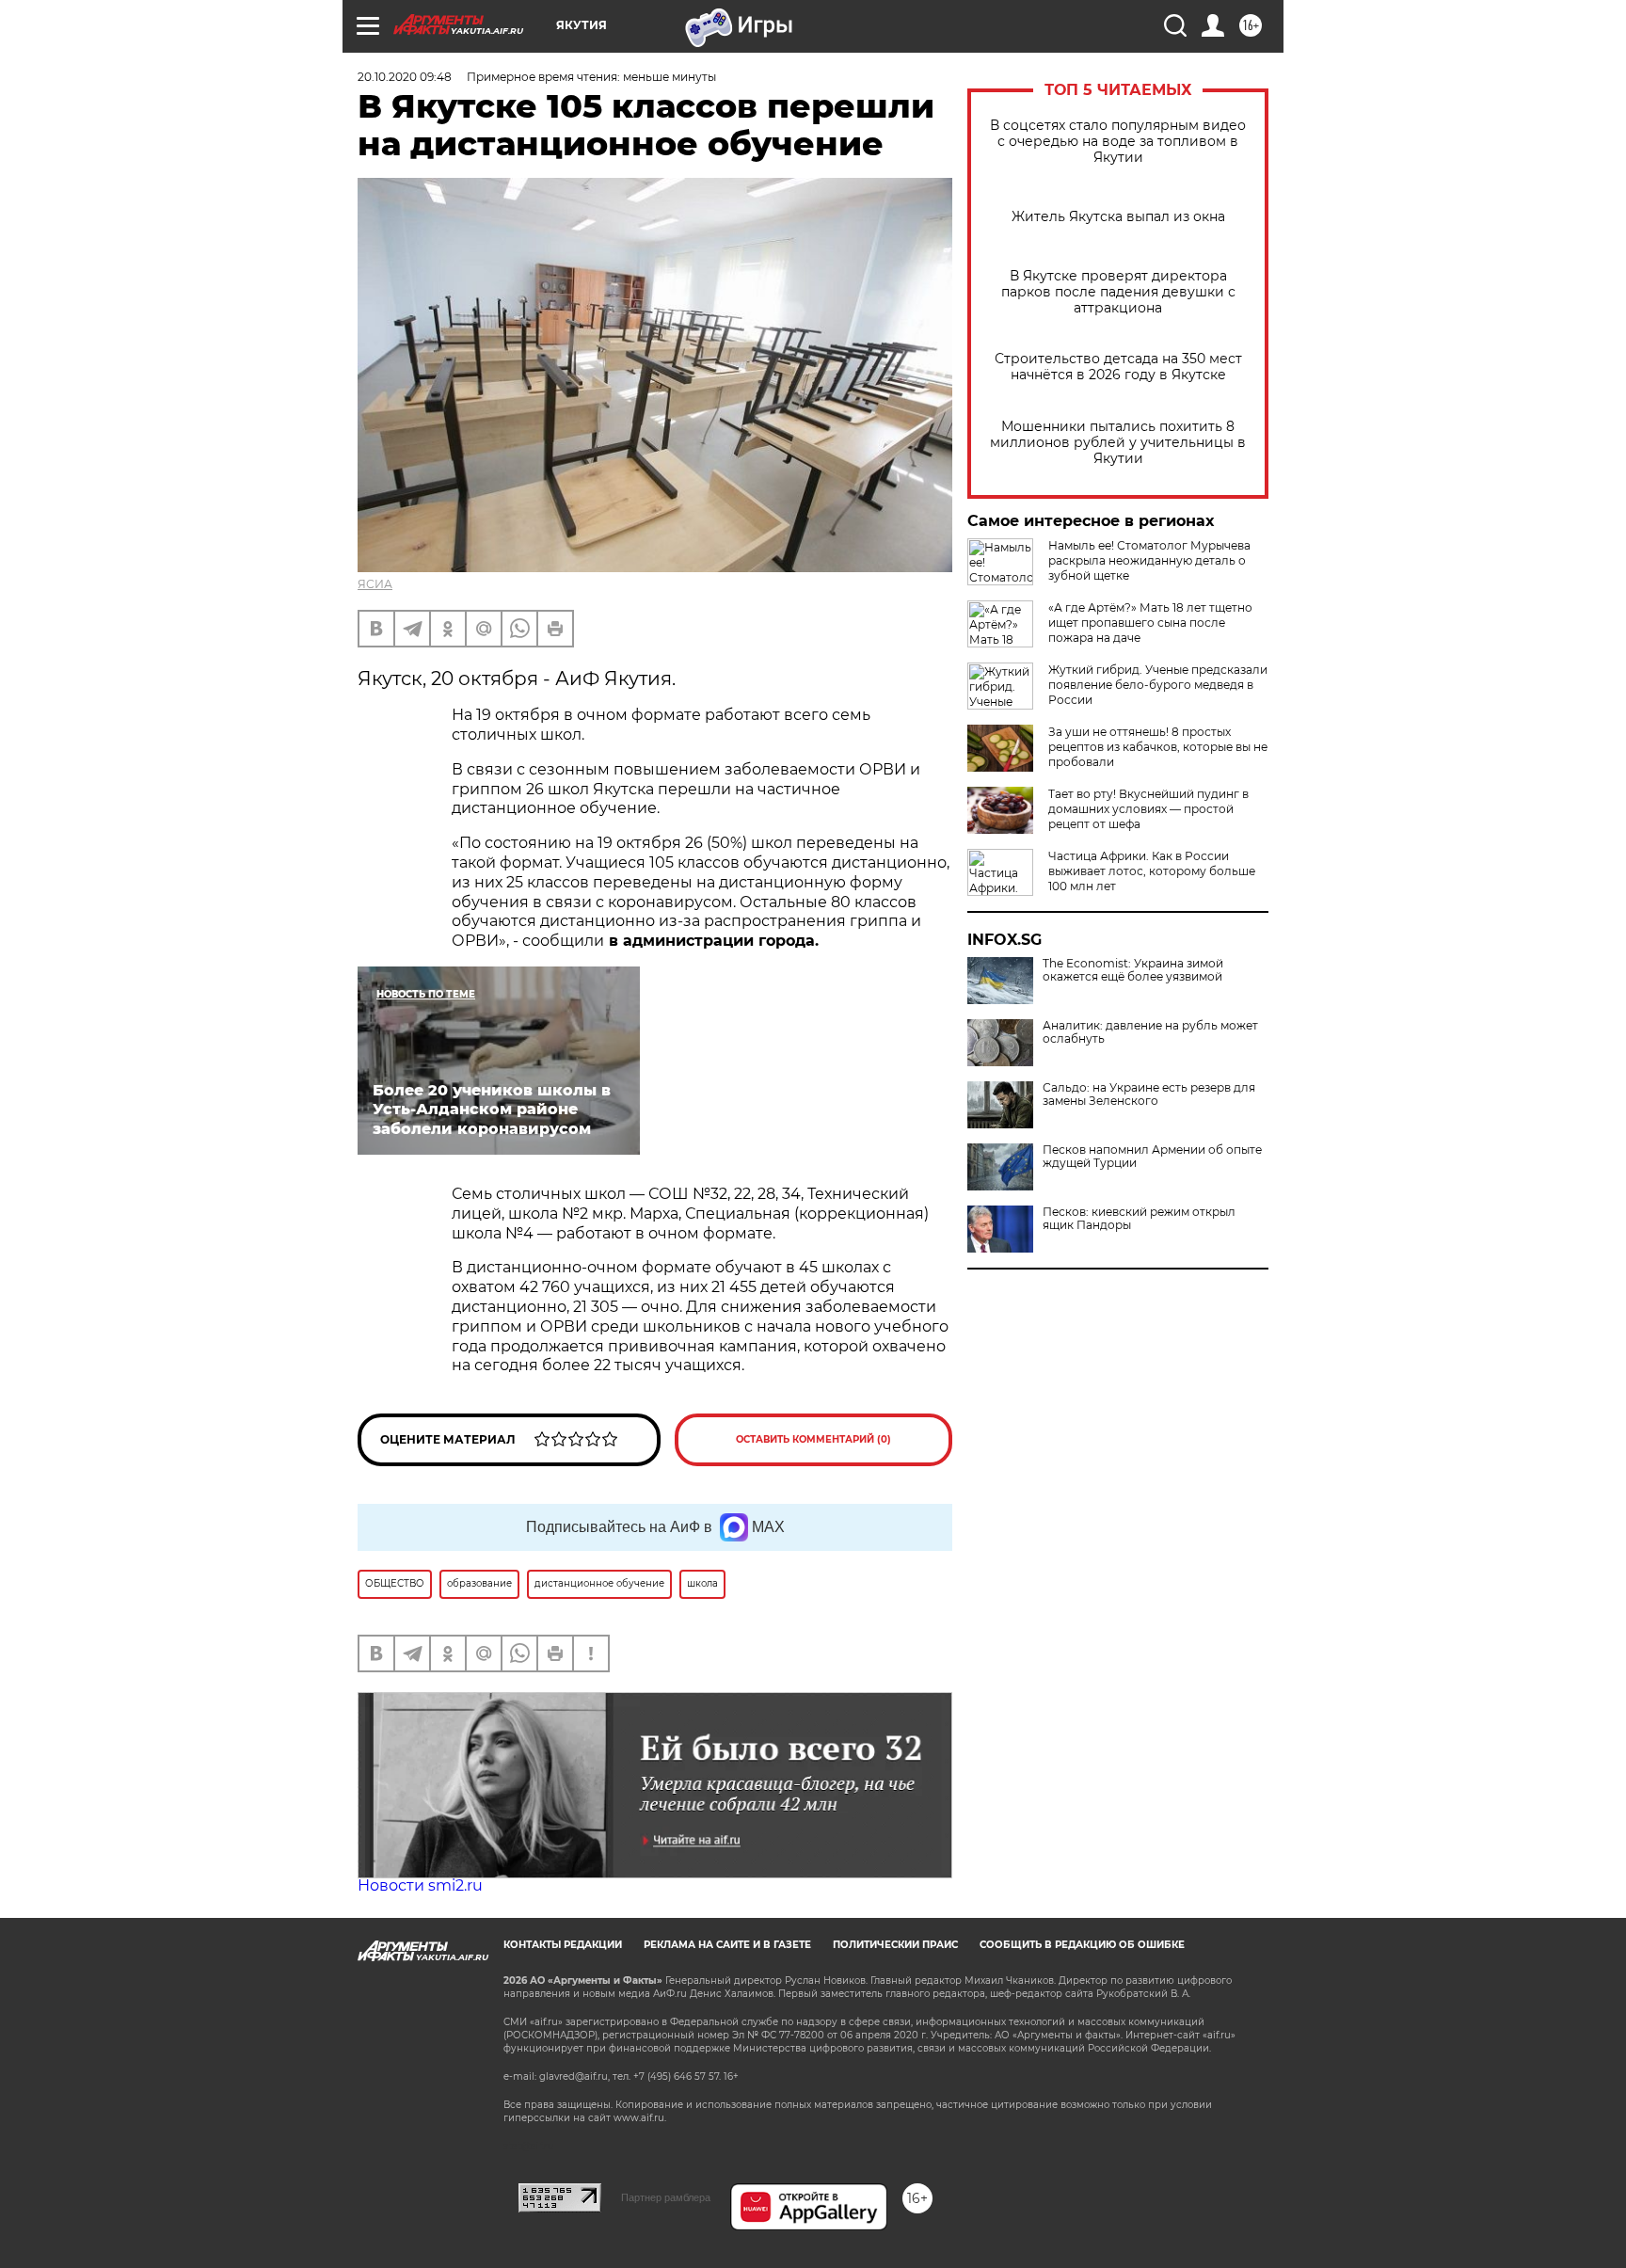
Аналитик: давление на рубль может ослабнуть (1150, 1032)
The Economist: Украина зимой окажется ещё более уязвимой (1133, 970)
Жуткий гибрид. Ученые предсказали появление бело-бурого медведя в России (1158, 685)
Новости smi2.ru (420, 1885)
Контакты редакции (563, 1945)
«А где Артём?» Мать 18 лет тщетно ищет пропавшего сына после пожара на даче (1150, 623)
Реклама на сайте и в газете (727, 1945)
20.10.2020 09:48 (405, 77)
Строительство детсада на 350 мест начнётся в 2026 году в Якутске (1118, 367)
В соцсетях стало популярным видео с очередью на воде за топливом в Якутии (1118, 142)
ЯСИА (375, 584)
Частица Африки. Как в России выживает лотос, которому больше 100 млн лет (1152, 871)
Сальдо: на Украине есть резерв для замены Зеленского (1149, 1094)
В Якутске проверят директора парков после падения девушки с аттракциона (1118, 292)
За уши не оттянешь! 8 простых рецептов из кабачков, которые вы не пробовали (1158, 747)
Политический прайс (895, 1945)
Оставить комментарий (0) (813, 1439)
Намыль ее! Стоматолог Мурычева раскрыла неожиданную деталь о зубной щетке (1149, 560)
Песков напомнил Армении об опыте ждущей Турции (1152, 1157)
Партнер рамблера (666, 2197)
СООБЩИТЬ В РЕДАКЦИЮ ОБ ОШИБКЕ (1082, 1945)
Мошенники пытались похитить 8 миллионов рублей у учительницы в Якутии (1118, 443)
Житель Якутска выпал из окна (1118, 217)
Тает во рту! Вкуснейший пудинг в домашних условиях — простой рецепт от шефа (1148, 809)
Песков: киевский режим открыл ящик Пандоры (1139, 1219)
